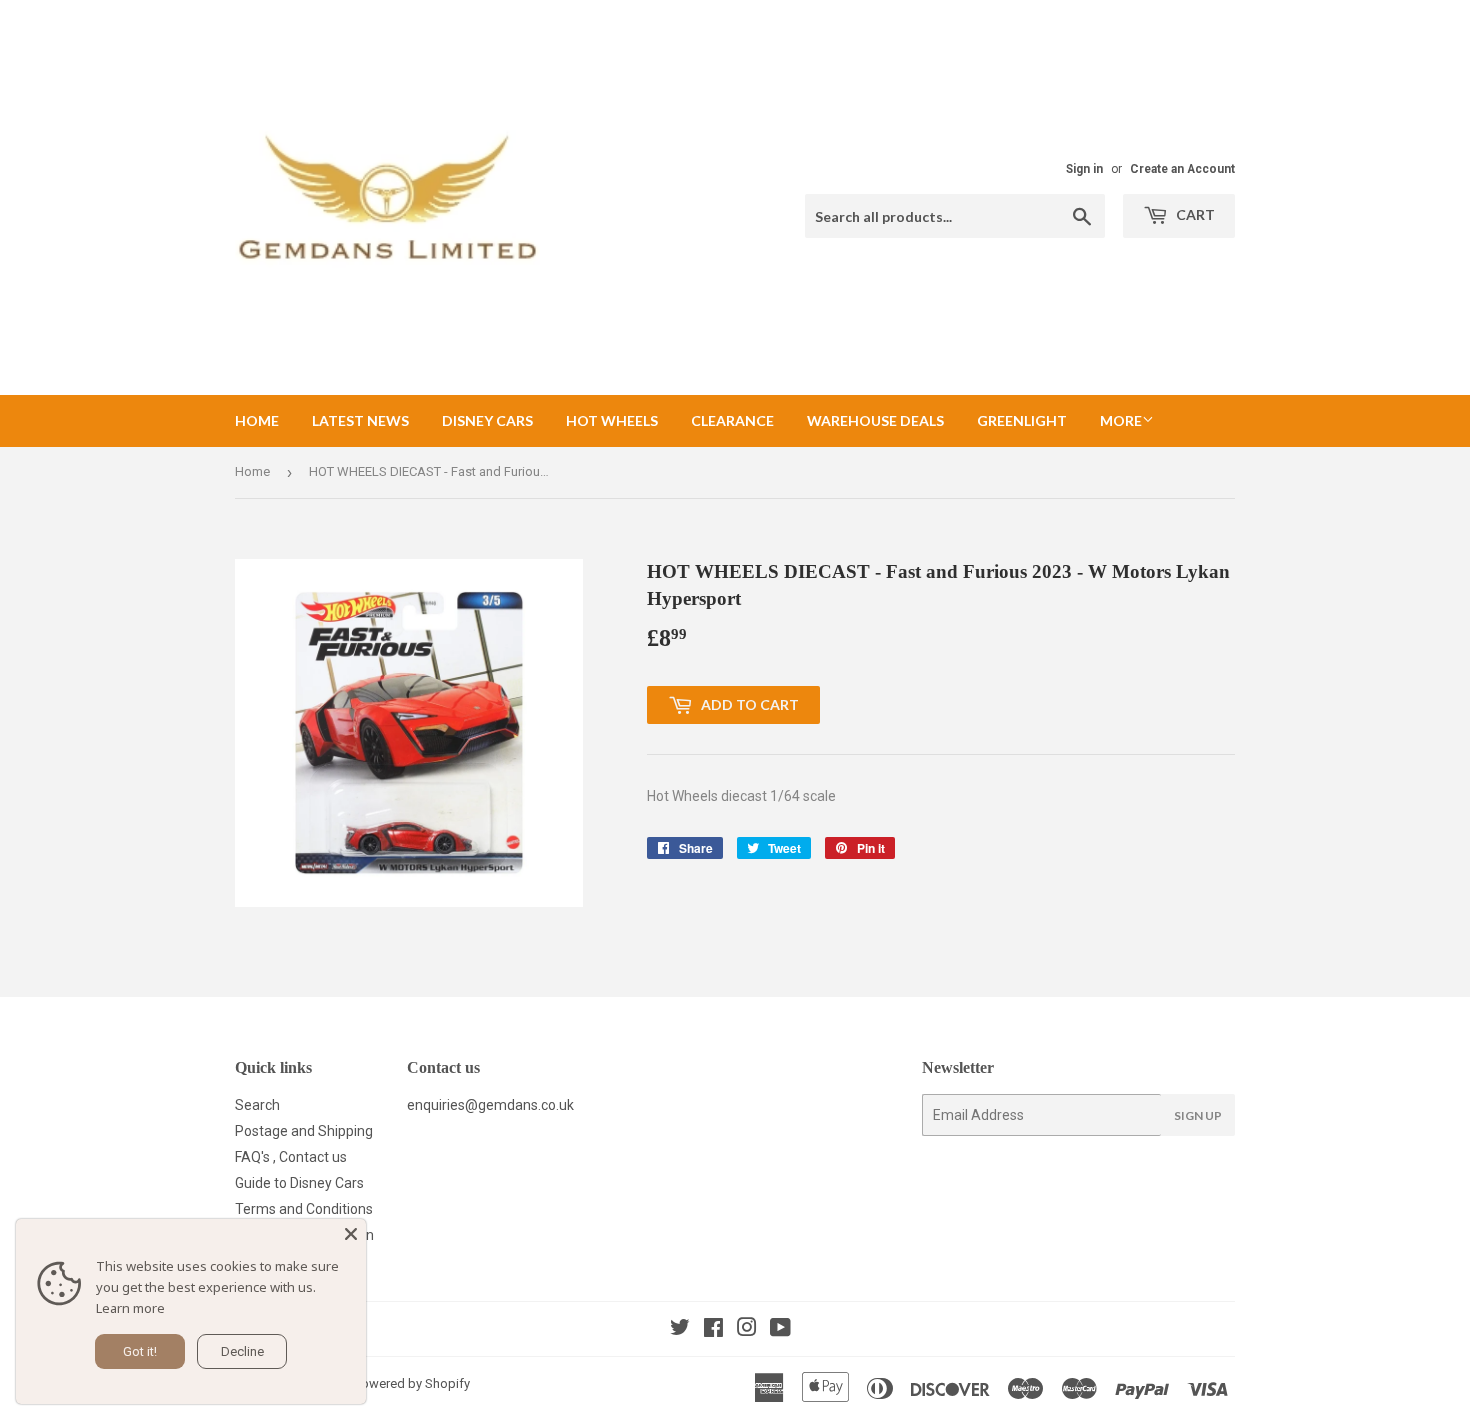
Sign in (1084, 169)
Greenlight (1022, 420)
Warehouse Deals (875, 420)
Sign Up (1198, 1115)
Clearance (732, 420)
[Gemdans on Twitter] (680, 1330)
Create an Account (1182, 169)
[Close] (351, 1234)
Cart (1194, 214)
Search (257, 1105)
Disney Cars (487, 420)
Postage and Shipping (304, 1131)
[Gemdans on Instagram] (747, 1330)
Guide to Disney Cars (299, 1183)
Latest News (360, 420)
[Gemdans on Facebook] (713, 1330)
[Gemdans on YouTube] (780, 1330)
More (1121, 420)
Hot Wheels (612, 420)
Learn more (130, 1308)
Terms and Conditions (304, 1209)
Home (257, 420)
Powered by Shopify (412, 1383)
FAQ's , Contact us (291, 1157)
